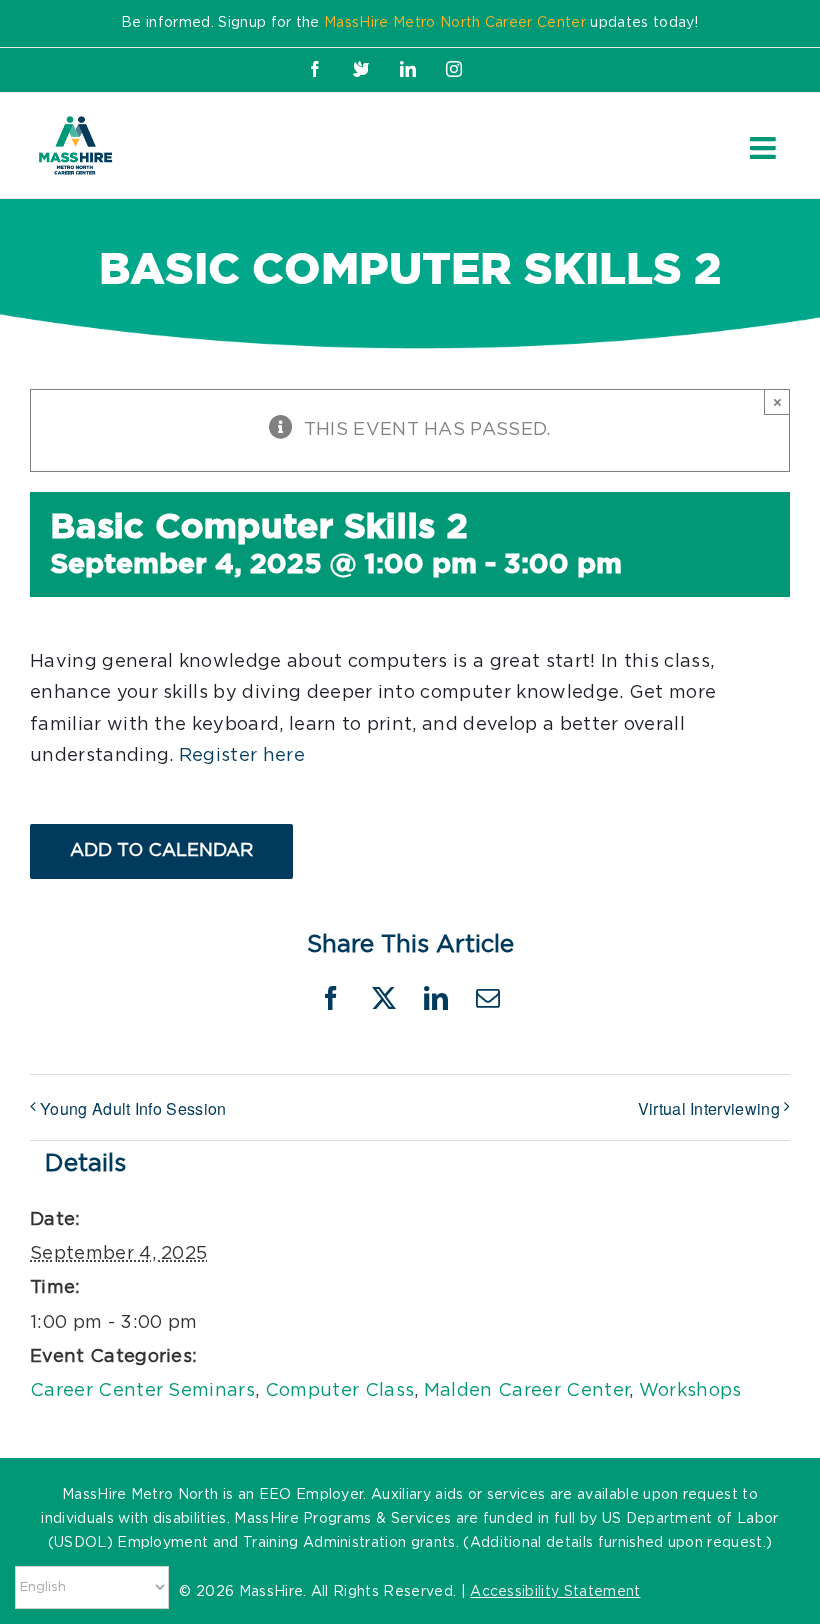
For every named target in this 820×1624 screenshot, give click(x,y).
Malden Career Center (526, 1391)
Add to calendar (161, 851)
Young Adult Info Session (133, 1108)
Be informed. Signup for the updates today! (410, 23)
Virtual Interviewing (709, 1108)
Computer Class (339, 1391)
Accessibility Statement (555, 1592)
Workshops (690, 1391)
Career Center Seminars (142, 1391)
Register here (242, 756)
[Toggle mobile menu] (765, 148)
